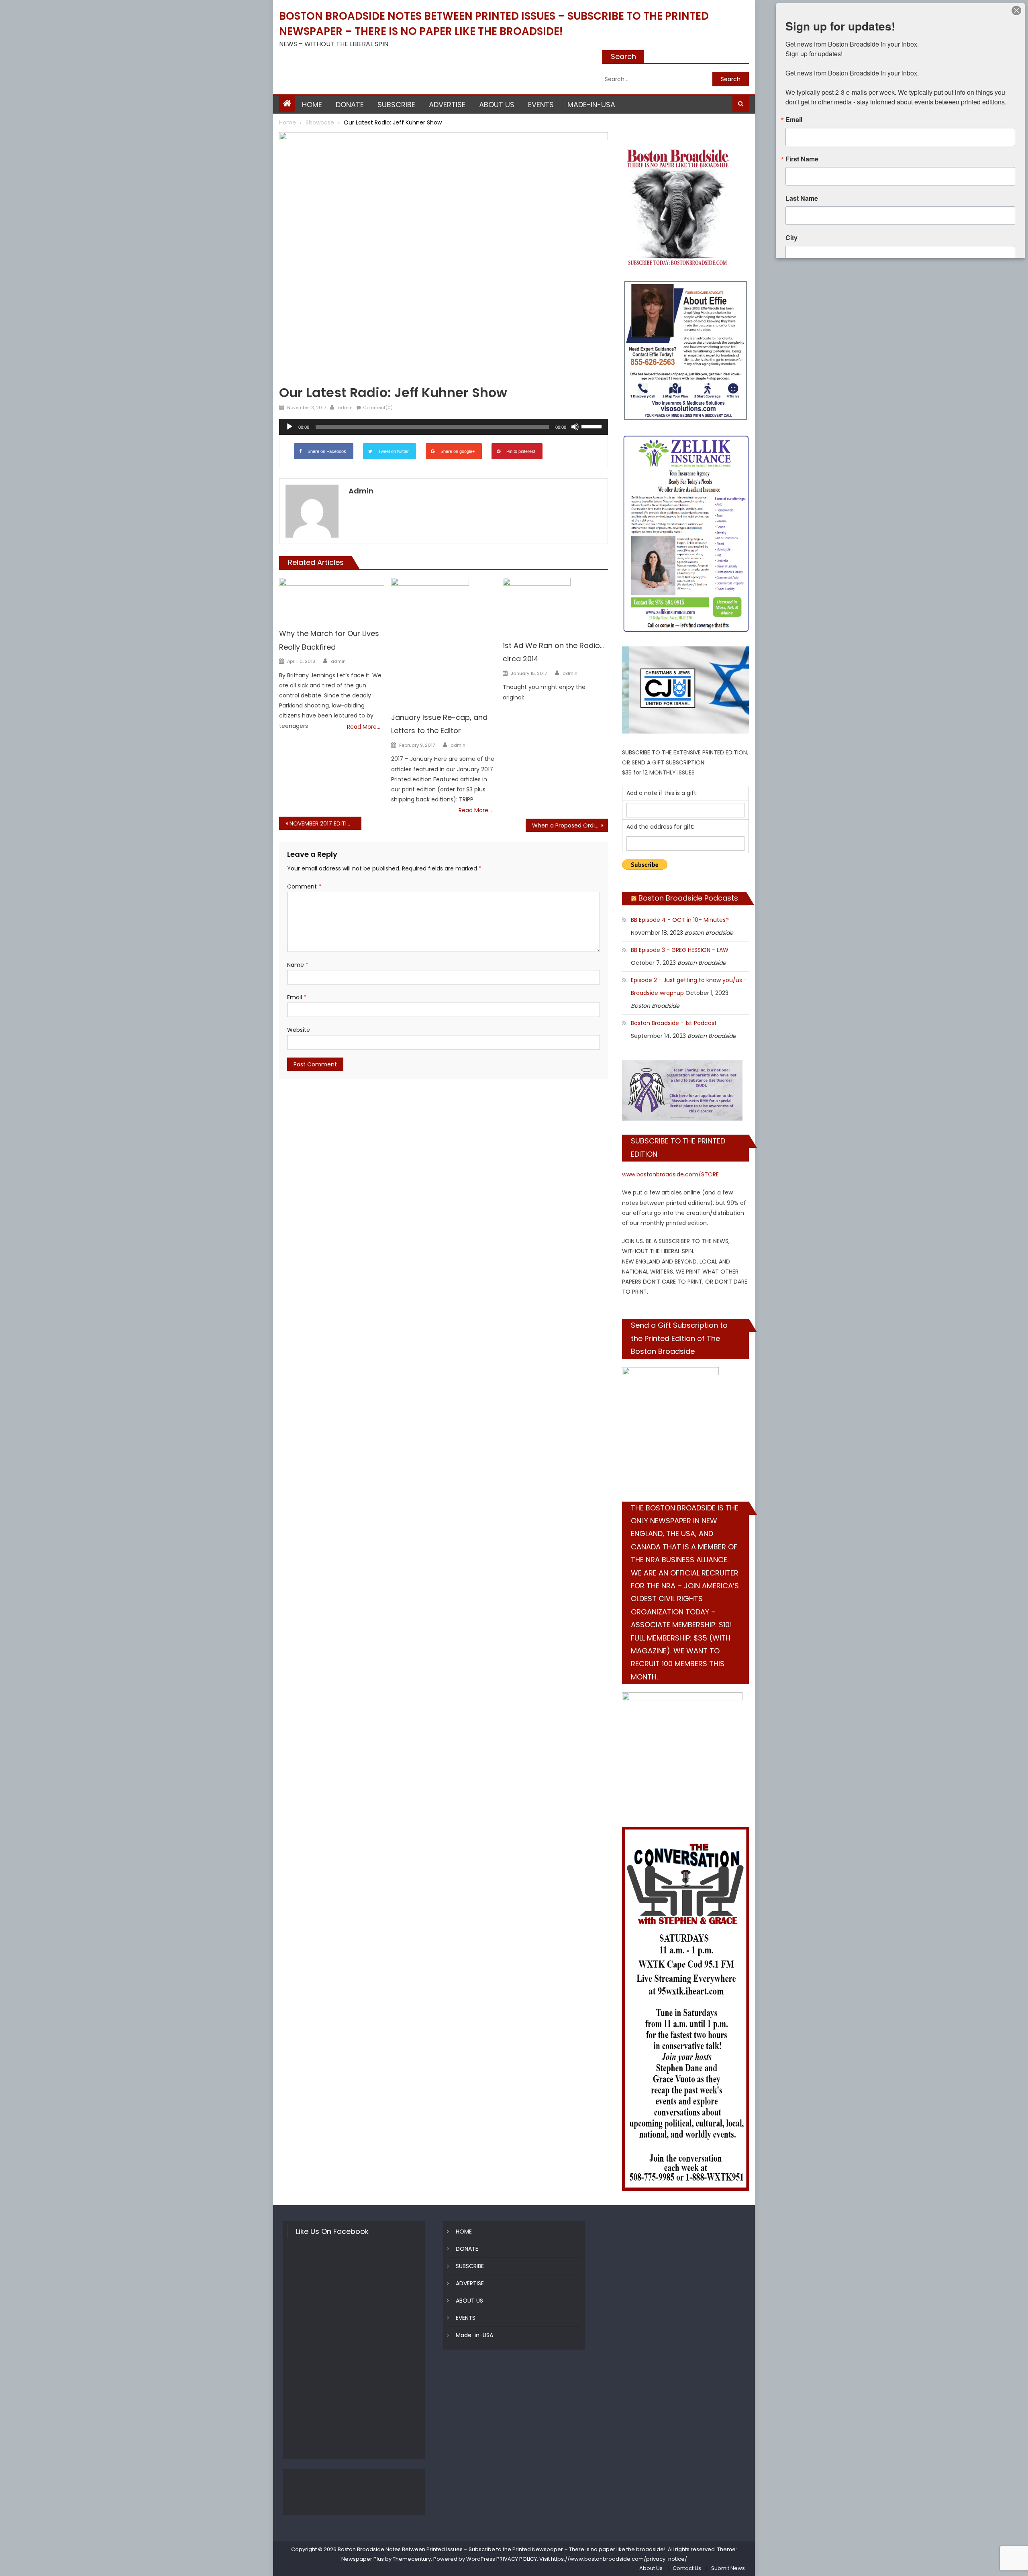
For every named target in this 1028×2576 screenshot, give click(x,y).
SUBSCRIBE (396, 105)
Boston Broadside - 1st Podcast (674, 1023)
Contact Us (687, 2568)
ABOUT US (497, 105)
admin (345, 408)
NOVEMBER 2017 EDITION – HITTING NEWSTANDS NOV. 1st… (325, 823)
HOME (312, 105)
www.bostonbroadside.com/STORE (670, 1174)
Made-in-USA (591, 105)
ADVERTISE (447, 105)
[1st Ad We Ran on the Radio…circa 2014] (555, 600)
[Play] (290, 427)
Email (297, 997)
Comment (304, 887)
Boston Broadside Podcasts (688, 898)
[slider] (593, 426)
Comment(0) (378, 408)
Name (298, 965)
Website (299, 1030)
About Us (651, 2568)
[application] (444, 427)
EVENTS (541, 105)
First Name (802, 159)
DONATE (350, 105)
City (791, 238)
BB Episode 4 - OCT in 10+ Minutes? (680, 920)
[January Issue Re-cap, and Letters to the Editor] (444, 636)
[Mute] (575, 427)
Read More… (364, 727)
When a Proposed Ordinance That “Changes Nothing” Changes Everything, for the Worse (570, 825)
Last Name (802, 198)
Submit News (728, 2568)
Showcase (295, 380)
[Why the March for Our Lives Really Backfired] (332, 594)
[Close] (1016, 10)
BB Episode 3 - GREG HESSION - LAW (680, 950)
